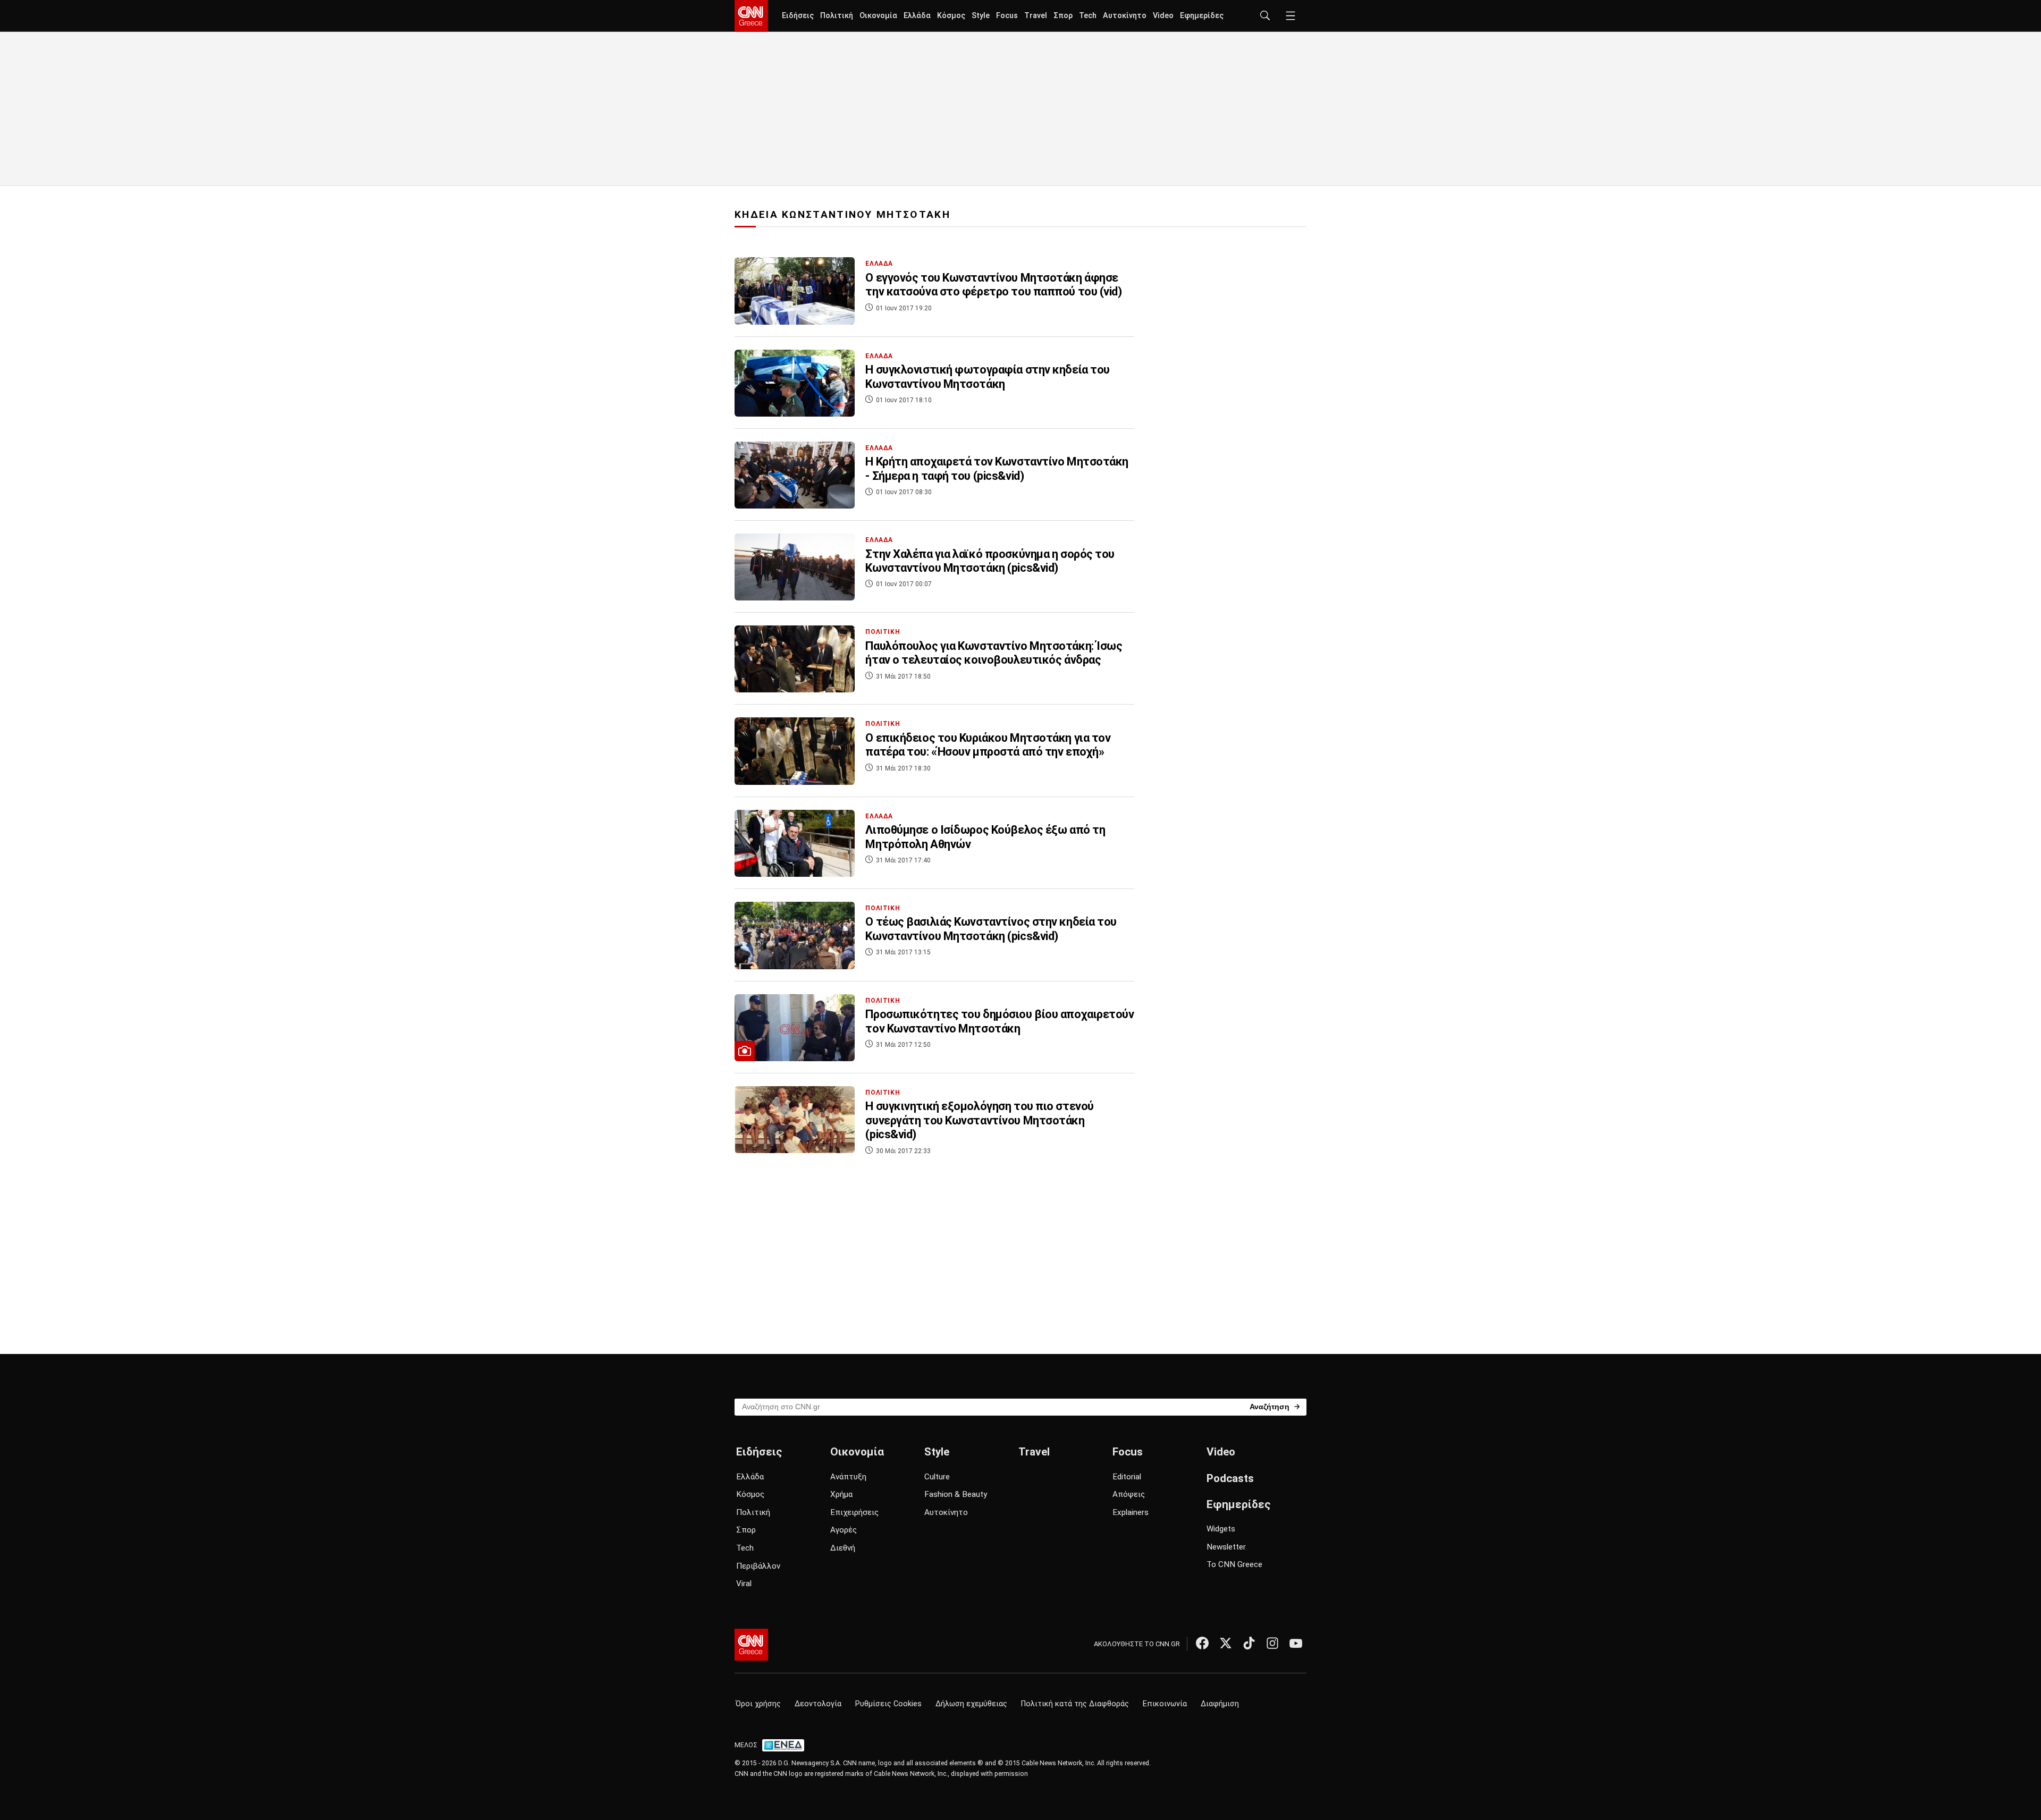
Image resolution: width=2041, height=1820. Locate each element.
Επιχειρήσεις (854, 1512)
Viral (744, 1584)
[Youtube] (1296, 1643)
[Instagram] (1272, 1643)
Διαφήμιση (1220, 1704)
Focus (1007, 16)
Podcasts (1230, 1478)
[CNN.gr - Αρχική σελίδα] (751, 1645)
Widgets (1221, 1529)
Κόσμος (951, 16)
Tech (1088, 16)
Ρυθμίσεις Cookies (888, 1704)
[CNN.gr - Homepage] (751, 16)
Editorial (1127, 1477)
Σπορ (1063, 16)
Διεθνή (843, 1548)
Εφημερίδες (1202, 16)
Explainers (1131, 1512)
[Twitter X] (1226, 1643)
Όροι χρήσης (758, 1704)
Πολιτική (837, 16)
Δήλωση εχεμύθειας (971, 1704)
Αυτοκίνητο (1125, 16)
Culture (937, 1477)
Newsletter (1226, 1547)
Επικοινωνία (1165, 1704)
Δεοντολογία (818, 1704)
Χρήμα (841, 1494)
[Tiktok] (1249, 1643)
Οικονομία (878, 16)
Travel (1036, 16)
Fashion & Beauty (956, 1494)
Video (1163, 16)
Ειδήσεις (798, 16)
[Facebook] (1202, 1643)
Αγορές (844, 1530)
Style (981, 16)
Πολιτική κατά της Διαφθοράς (1075, 1704)
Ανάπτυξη (848, 1477)
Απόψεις (1129, 1494)
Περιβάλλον (758, 1566)
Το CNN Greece (1234, 1564)
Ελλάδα (917, 16)
